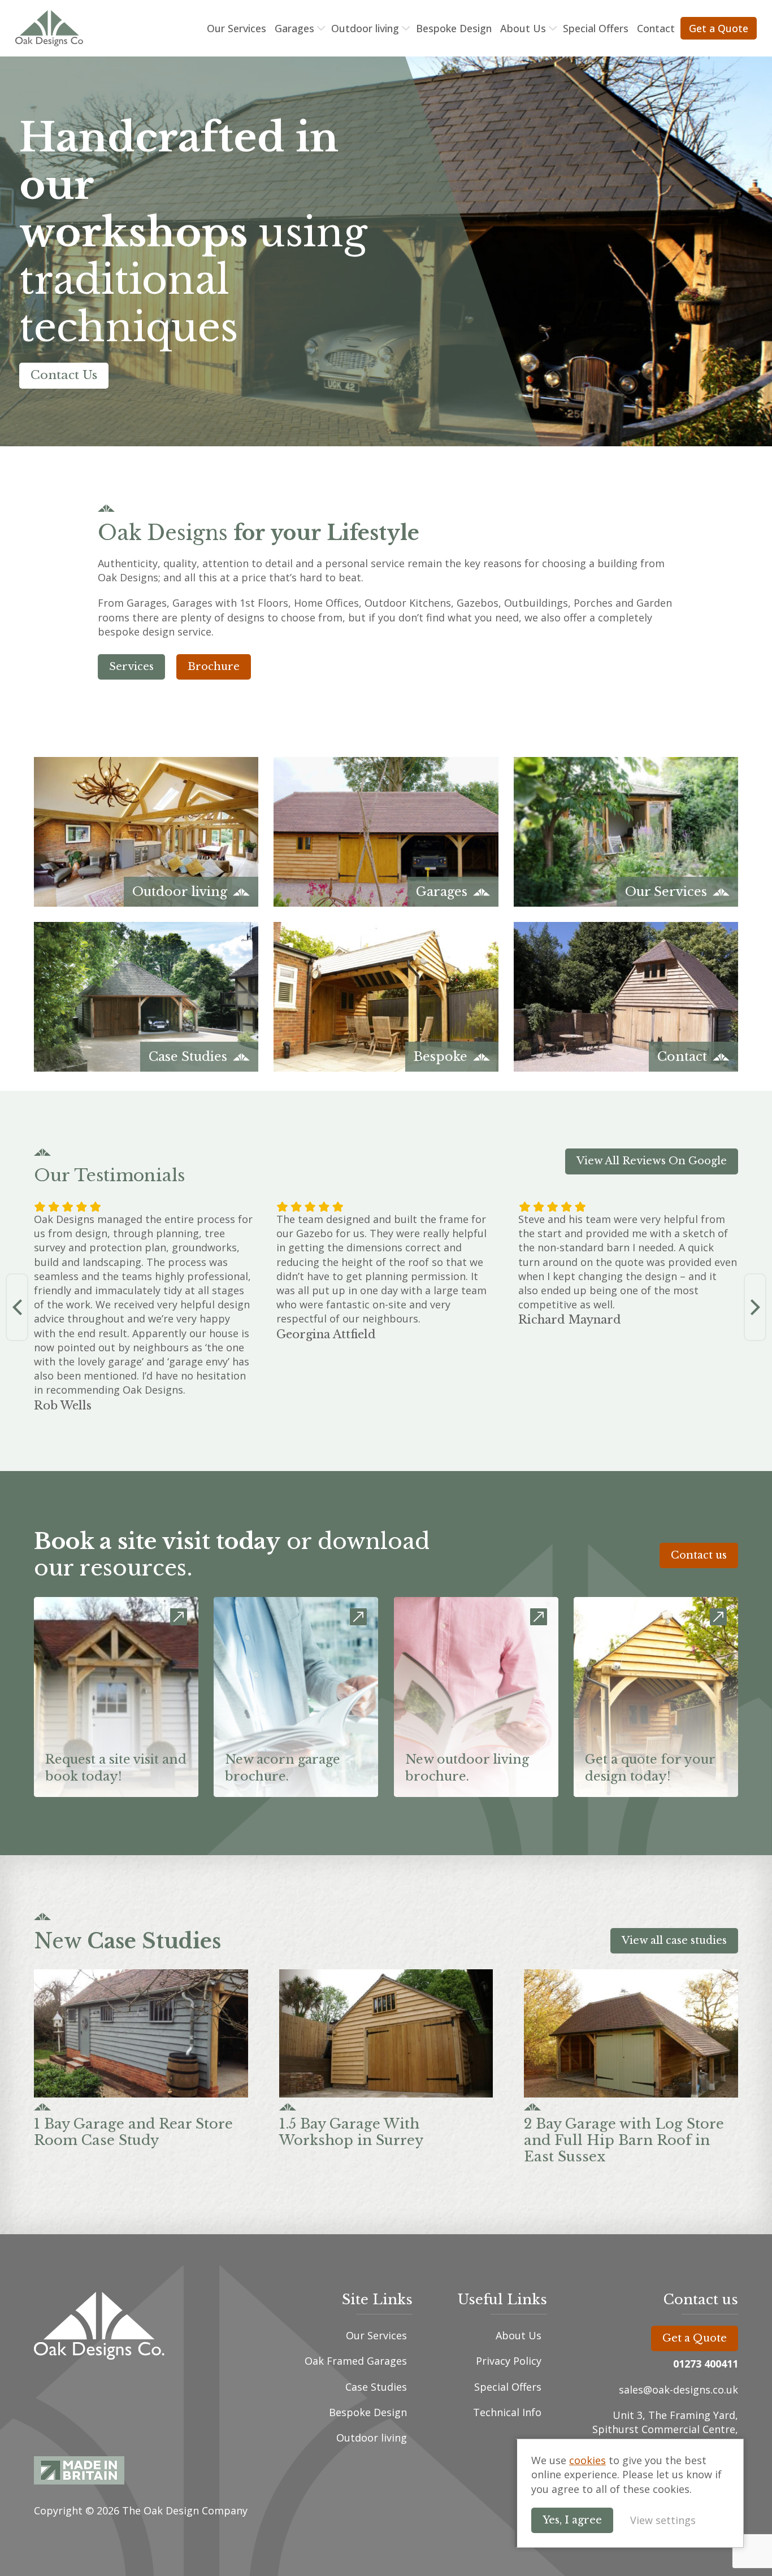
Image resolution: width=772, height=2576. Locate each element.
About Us (523, 28)
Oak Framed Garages (356, 2361)
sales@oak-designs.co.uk (678, 2390)
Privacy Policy (509, 2361)
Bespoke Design (454, 28)
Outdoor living (365, 28)
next (755, 1307)
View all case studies (674, 1940)
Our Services (237, 28)
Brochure (214, 667)
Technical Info (507, 2412)
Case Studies (376, 2387)
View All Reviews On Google (652, 1161)
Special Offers (596, 28)
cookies (587, 2460)
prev (17, 1307)
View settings (663, 2520)
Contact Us (64, 375)
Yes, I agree (572, 2520)
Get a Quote (719, 28)
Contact (656, 28)
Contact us (699, 1555)
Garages (294, 28)
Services (131, 667)
